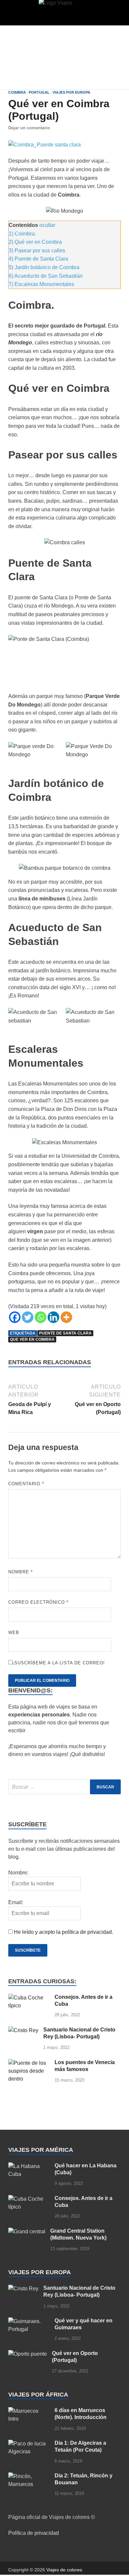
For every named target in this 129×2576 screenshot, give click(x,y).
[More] (66, 1317)
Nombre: (18, 1873)
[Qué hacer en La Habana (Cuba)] (29, 2166)
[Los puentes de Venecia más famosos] (29, 2063)
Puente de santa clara (65, 1333)
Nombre (21, 1572)
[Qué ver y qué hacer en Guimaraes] (29, 2321)
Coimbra (17, 92)
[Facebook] (15, 1317)
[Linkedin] (53, 1317)
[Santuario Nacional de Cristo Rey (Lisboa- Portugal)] (23, 2030)
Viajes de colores (64, 2570)
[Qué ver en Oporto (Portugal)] (28, 2354)
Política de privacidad (34, 2533)
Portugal (39, 92)
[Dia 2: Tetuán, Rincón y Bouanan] (29, 2476)
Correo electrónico (38, 1602)
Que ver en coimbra (32, 1339)
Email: (16, 1902)
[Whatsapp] (41, 1317)
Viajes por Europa (71, 92)
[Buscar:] (64, 1787)
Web (14, 1633)
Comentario (26, 1484)
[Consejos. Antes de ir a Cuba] (29, 1998)
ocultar (47, 225)
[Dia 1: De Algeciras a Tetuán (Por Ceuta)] (29, 2444)
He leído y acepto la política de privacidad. (64, 1932)
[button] (19, 14)
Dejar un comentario (29, 128)
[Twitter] (28, 1317)
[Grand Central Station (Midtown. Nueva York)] (27, 2231)
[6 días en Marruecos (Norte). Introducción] (29, 2411)
